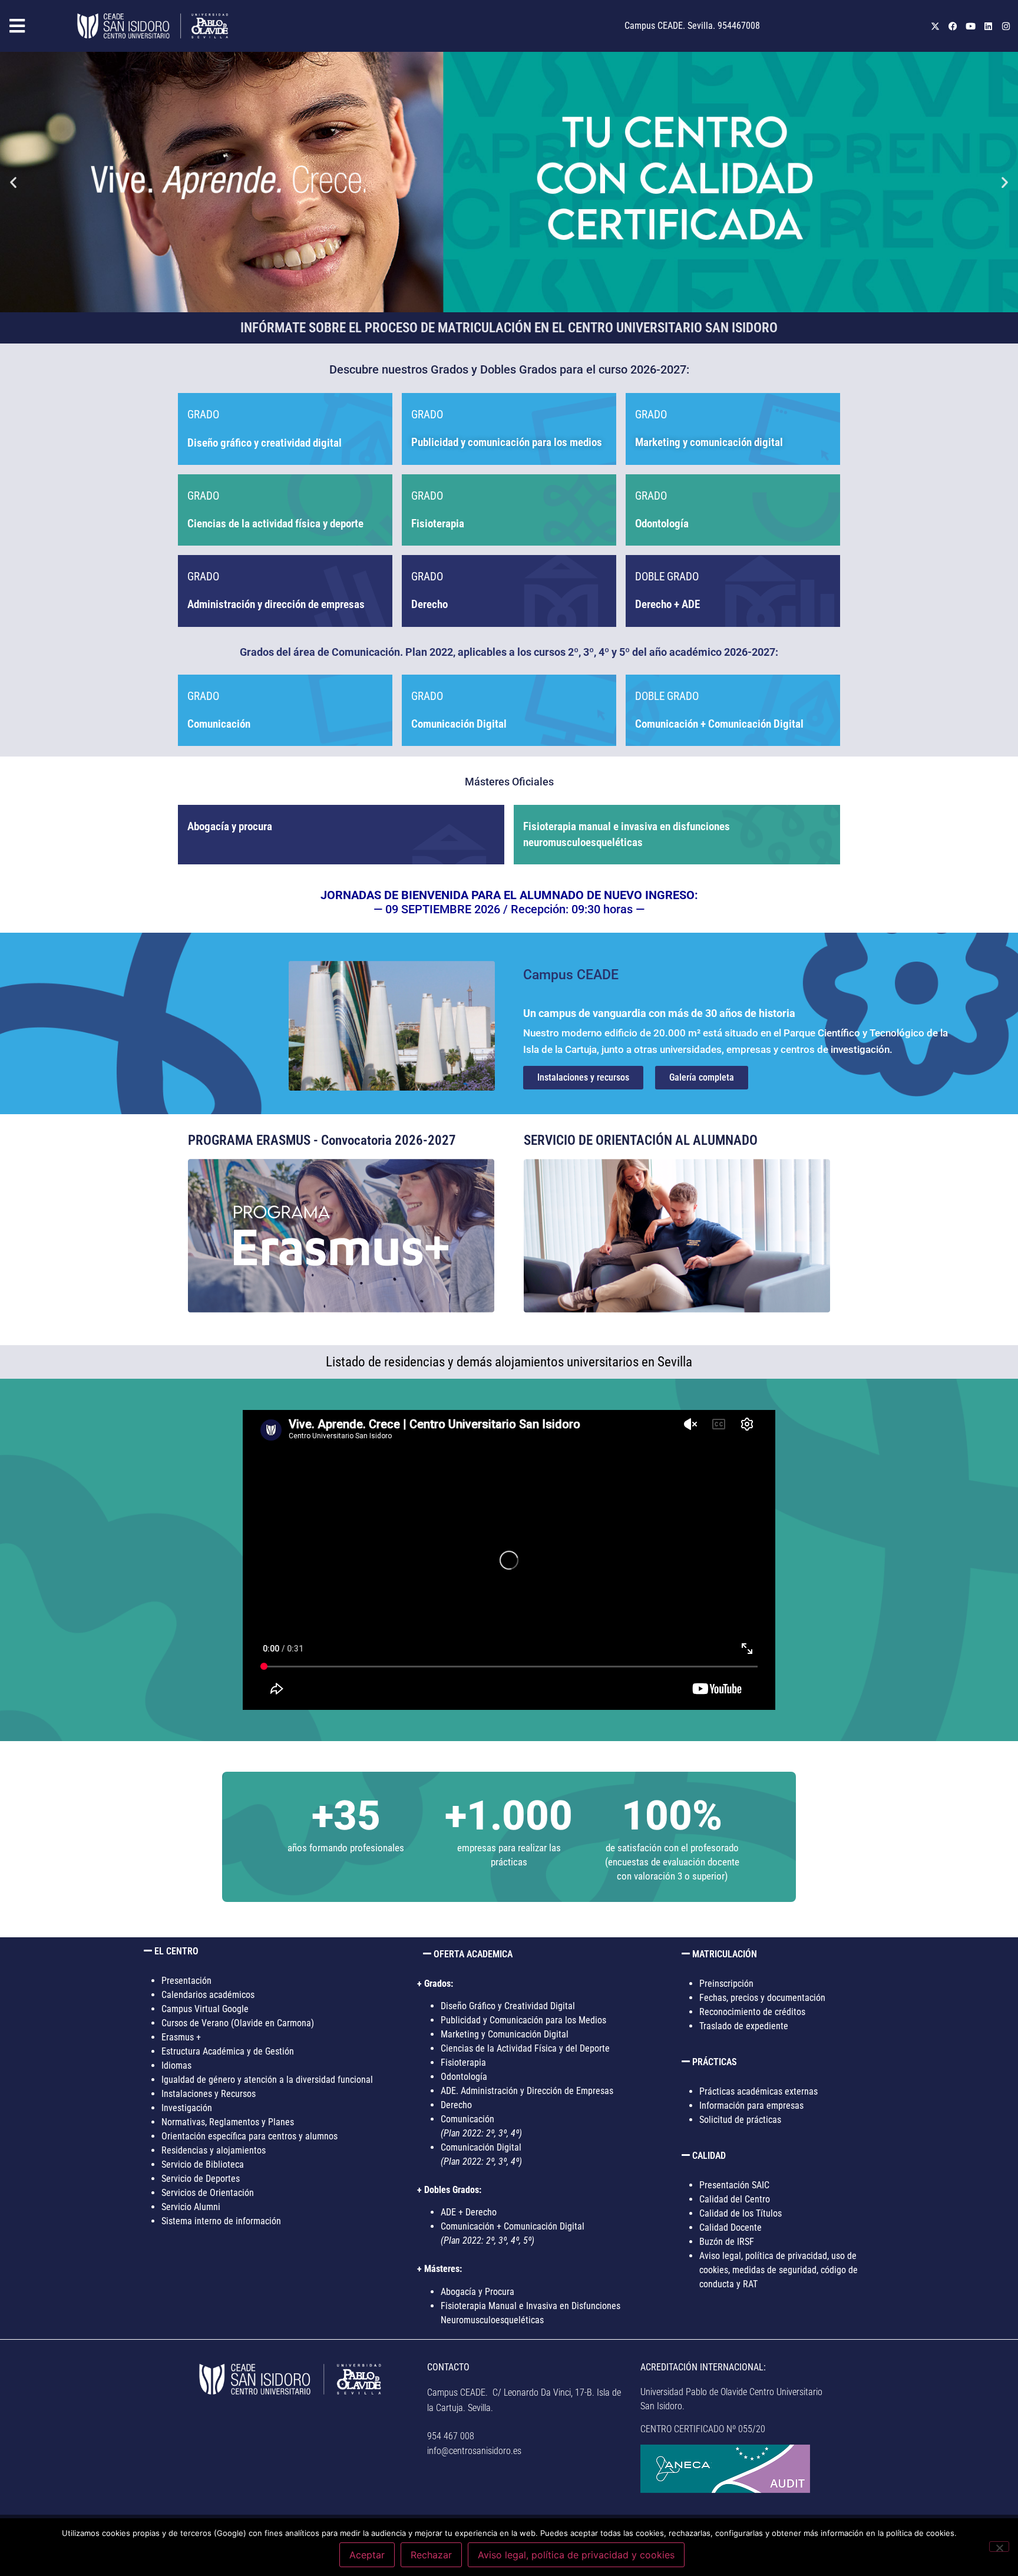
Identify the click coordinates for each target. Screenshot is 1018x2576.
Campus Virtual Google (205, 2009)
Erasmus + (181, 2037)
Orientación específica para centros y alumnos (249, 2136)
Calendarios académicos (208, 1995)
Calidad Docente (731, 2227)
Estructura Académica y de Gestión (228, 2051)
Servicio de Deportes (201, 2179)
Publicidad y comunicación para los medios (507, 442)
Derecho (429, 604)
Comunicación (219, 724)
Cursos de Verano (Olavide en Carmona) (238, 2023)
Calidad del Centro (735, 2199)
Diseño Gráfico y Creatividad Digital (508, 2006)
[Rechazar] (999, 2547)
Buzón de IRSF (727, 2242)
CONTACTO (448, 2367)
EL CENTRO (176, 1951)
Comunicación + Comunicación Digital (719, 724)
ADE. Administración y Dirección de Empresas (527, 2091)
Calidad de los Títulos (741, 2213)
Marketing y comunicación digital (709, 442)
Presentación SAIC (734, 2185)
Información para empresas (751, 2106)
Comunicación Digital (459, 724)
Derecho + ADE (667, 604)
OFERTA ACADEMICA (473, 1954)
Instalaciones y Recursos (209, 2094)
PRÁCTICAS (715, 2062)
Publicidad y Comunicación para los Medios (523, 2020)
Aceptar (367, 2555)
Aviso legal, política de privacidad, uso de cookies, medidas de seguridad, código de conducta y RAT (779, 2270)
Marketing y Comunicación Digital (505, 2034)
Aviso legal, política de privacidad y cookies (576, 2555)
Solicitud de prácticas (740, 2120)
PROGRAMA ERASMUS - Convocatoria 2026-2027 (322, 1140)
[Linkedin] (988, 26)
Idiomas (176, 2065)
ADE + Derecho (469, 2212)
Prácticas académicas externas (758, 2091)
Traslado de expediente (744, 2026)
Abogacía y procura (230, 826)
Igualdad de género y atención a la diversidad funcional (267, 2080)
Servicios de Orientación (208, 2193)
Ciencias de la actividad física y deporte (275, 524)
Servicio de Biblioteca (203, 2164)
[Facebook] (953, 26)
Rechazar (431, 2555)
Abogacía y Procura (477, 2292)
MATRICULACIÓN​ (725, 1954)
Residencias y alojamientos (214, 2150)
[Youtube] (970, 26)
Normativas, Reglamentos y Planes (228, 2122)
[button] (36, 26)
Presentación (186, 1981)
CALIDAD (709, 2156)
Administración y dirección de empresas (276, 604)
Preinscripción (726, 1984)
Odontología (464, 2077)
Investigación (187, 2108)
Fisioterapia (438, 524)
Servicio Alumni (191, 2207)
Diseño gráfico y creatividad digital (265, 443)
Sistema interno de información (221, 2221)
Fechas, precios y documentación (762, 1998)
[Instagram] (1006, 26)
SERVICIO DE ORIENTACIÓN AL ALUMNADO (641, 1140)
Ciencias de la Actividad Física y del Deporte (525, 2048)
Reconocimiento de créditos (752, 2012)
